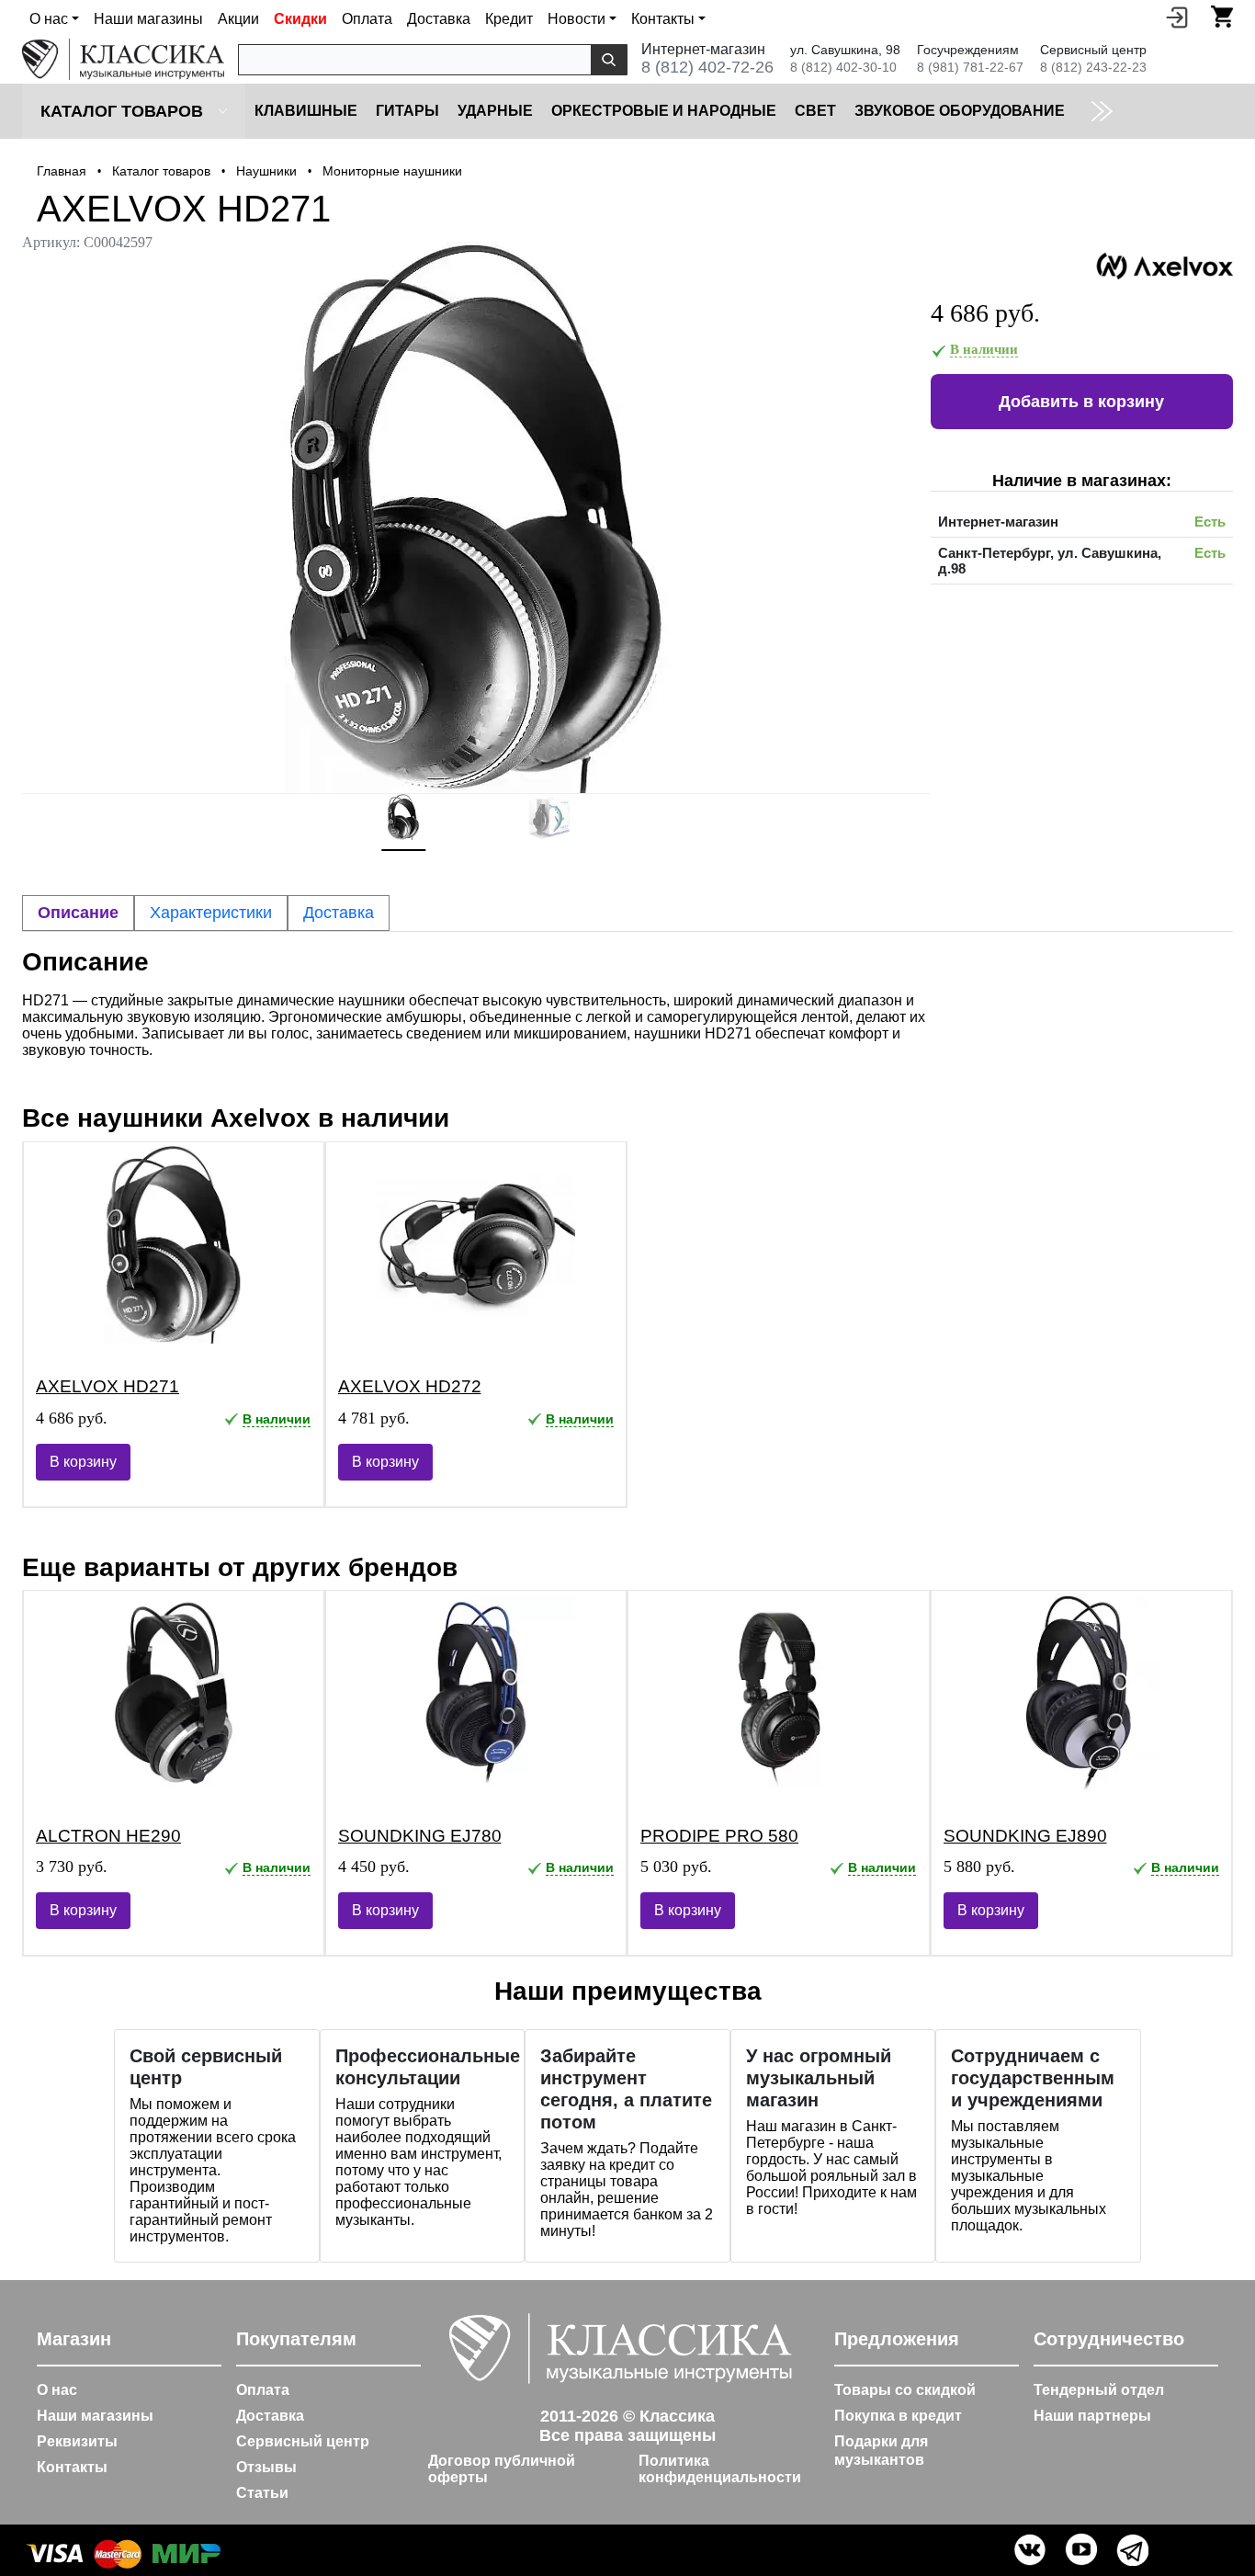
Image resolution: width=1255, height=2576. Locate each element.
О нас (57, 2390)
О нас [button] (49, 19)
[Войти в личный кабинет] (1177, 17)
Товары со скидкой (905, 2390)
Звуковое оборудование (960, 111)
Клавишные (306, 111)
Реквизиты (77, 2441)
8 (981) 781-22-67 (970, 67)
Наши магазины (148, 19)
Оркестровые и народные (664, 111)
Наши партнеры (1092, 2416)
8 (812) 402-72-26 (707, 67)
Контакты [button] (663, 19)
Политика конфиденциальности (720, 2469)
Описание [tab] (78, 913)
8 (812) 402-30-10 (843, 67)
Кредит (509, 19)
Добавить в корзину (1081, 402)
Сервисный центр (303, 2441)
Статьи (262, 2493)
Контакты (72, 2467)
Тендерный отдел (1099, 2390)
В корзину (83, 1462)
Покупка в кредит (898, 2416)
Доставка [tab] (339, 913)
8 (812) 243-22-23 (1093, 67)
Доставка (439, 19)
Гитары (407, 111)
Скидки (300, 19)
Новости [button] (577, 19)
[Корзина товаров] (1222, 17)
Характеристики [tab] (211, 913)
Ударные (495, 111)
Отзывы (266, 2467)
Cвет (815, 111)
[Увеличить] (476, 517)
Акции (238, 19)
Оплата (367, 19)
